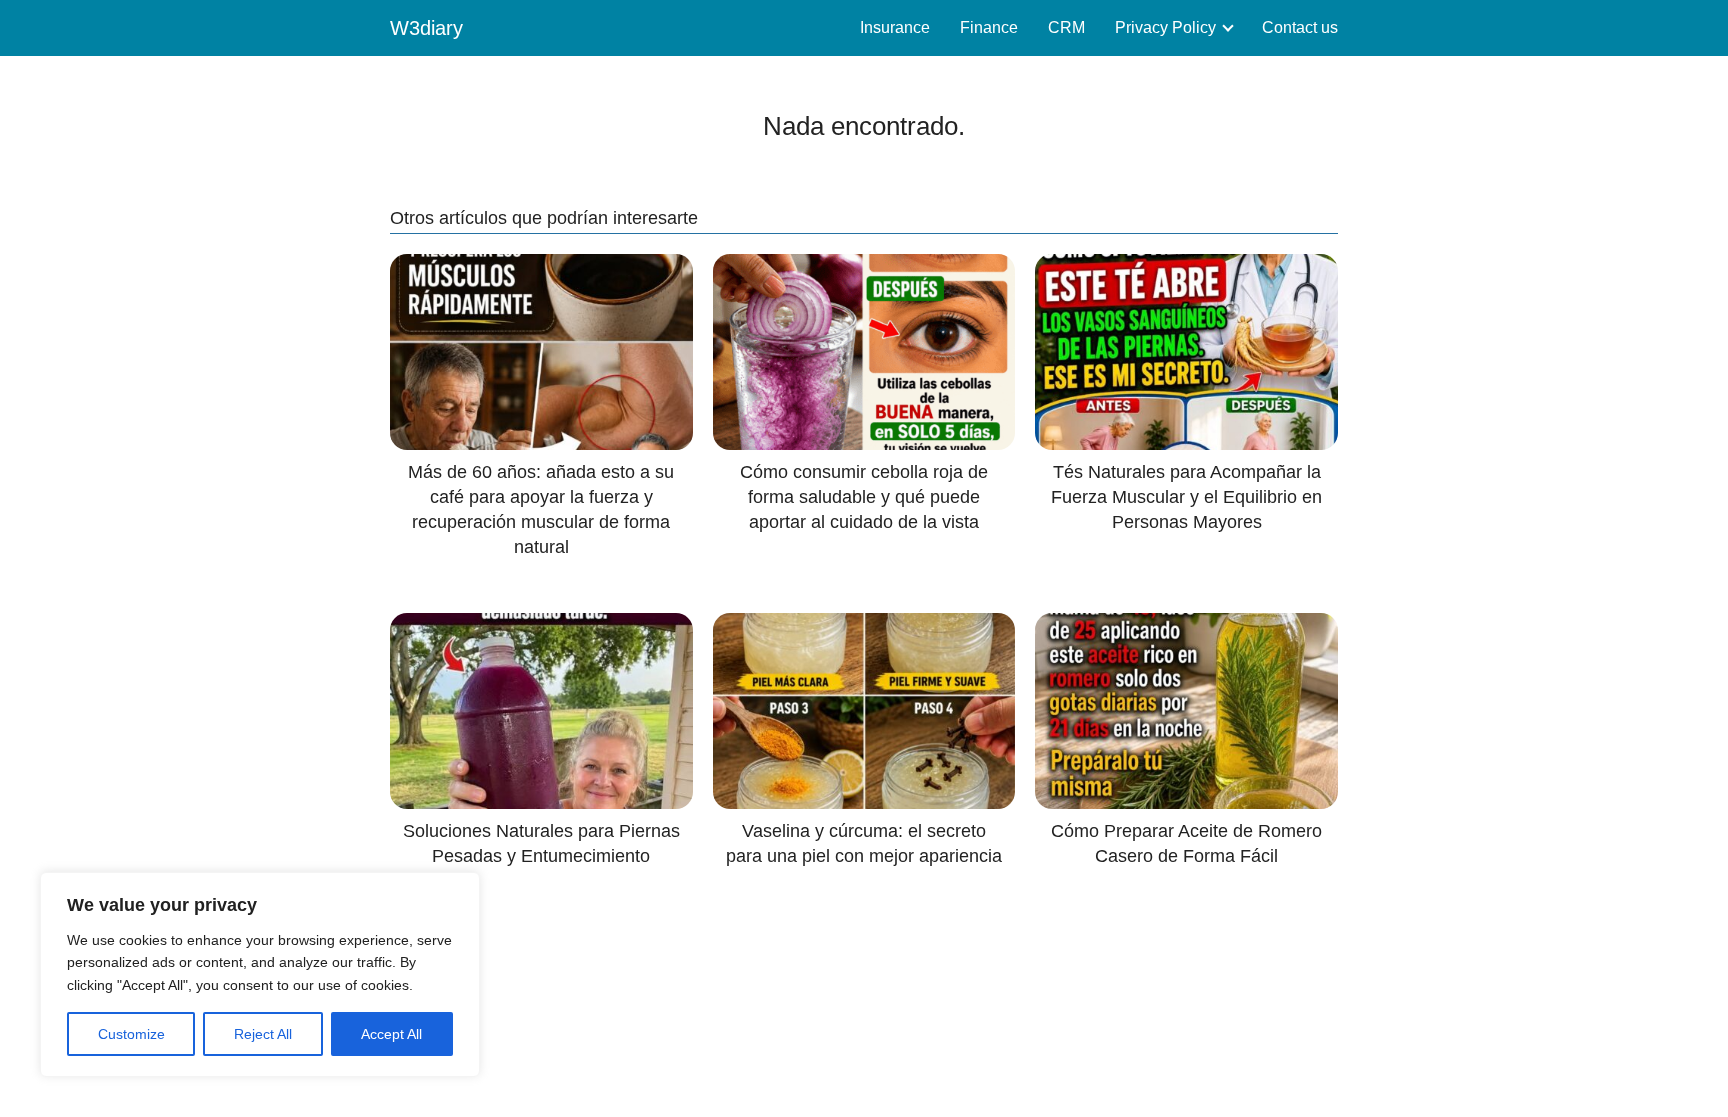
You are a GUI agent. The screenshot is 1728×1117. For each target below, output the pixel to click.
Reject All (263, 1034)
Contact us (1300, 27)
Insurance (895, 27)
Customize (131, 1034)
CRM (1066, 27)
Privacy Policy (1165, 27)
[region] (260, 974)
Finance (989, 27)
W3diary (426, 28)
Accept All (391, 1034)
